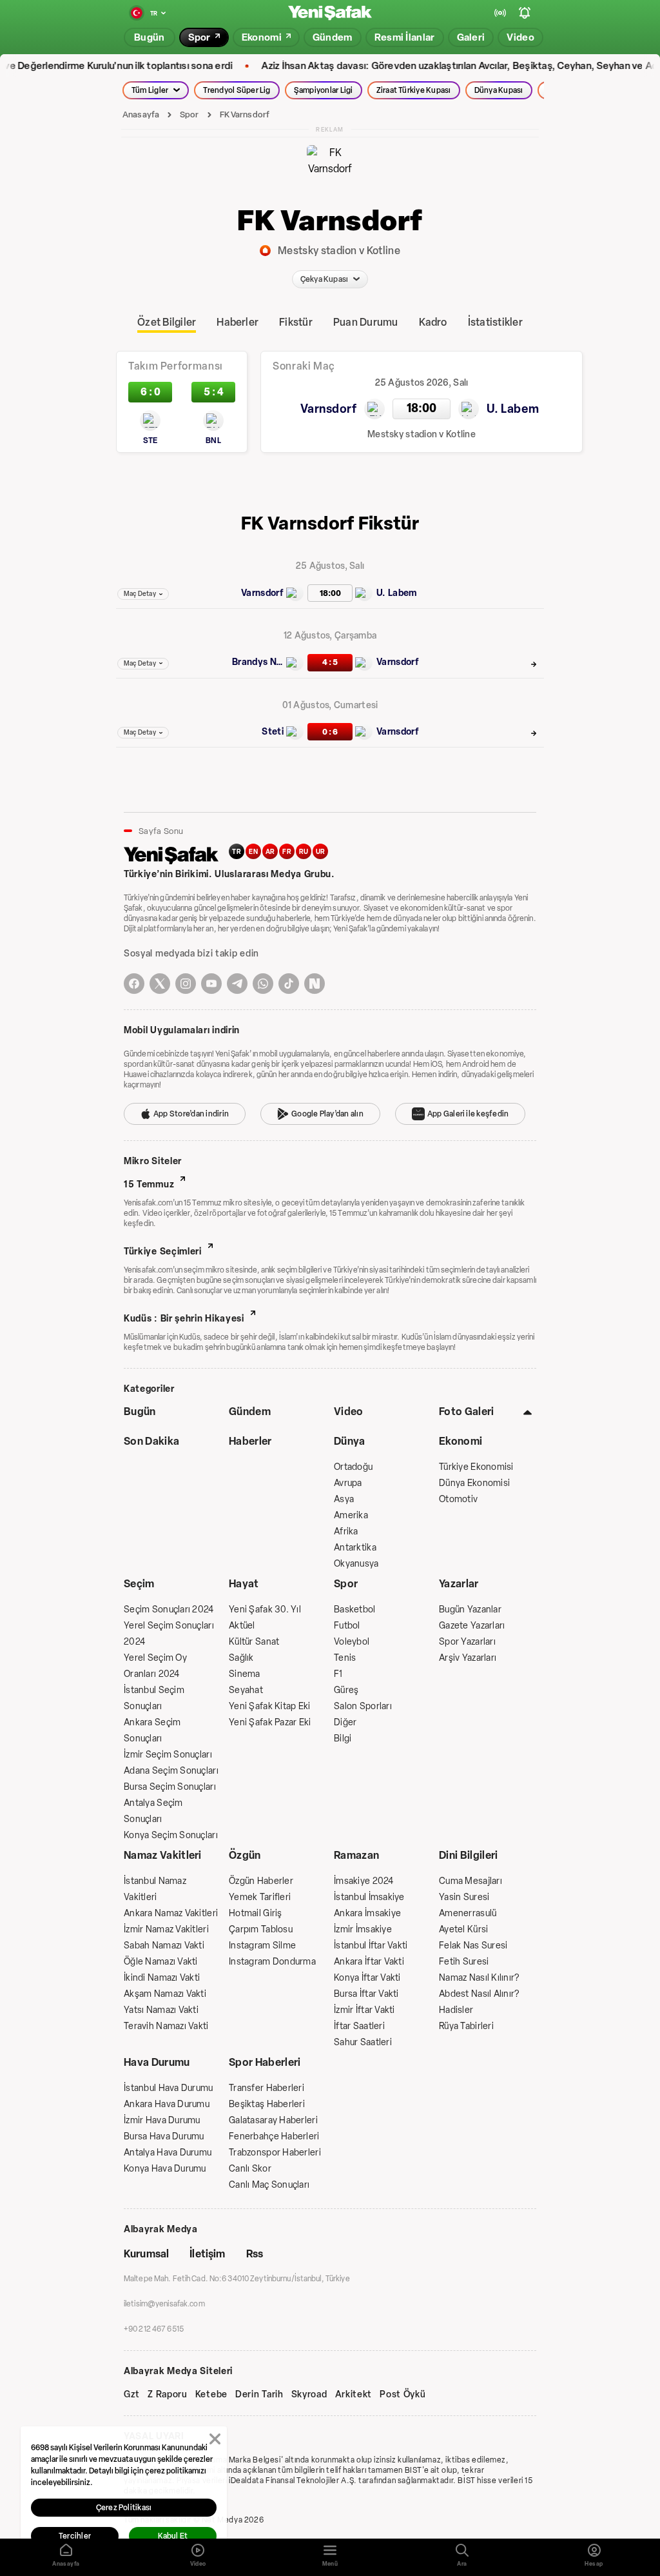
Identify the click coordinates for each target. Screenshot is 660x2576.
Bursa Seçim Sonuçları (170, 1787)
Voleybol (352, 1642)
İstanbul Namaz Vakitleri (155, 1889)
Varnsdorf (262, 593)
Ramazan (356, 1855)
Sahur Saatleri (363, 2042)
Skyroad (309, 2395)
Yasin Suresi (464, 1897)
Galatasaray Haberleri (273, 2120)
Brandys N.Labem (258, 662)
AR (270, 852)
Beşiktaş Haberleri (267, 2104)
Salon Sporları (363, 1706)
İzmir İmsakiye (363, 1929)
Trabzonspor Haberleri (275, 2153)
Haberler (250, 1441)
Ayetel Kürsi (463, 1929)
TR (237, 852)
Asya (344, 1499)
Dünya (350, 1441)
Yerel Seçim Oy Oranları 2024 (155, 1666)
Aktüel (242, 1626)
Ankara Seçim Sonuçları (152, 1730)
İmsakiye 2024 (364, 1881)
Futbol (347, 1626)
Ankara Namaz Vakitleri (171, 1913)
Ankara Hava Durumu (167, 2104)
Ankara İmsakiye (367, 1913)
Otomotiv (458, 1499)
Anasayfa (141, 114)
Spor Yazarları (467, 1642)
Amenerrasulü (468, 1913)
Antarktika (355, 1548)
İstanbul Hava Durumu (169, 2088)
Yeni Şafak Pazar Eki (270, 1722)
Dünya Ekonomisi (474, 1483)
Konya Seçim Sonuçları (171, 1835)
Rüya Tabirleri (466, 2026)
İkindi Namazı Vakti (162, 1978)
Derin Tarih (259, 2395)
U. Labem (397, 593)
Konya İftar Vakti (367, 1978)
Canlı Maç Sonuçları (269, 2185)
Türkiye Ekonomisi (476, 1467)
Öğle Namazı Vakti (161, 1962)
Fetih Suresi (464, 1962)
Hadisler (456, 2010)
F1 (338, 1674)
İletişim (207, 2254)
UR (321, 852)
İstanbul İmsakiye (369, 1897)
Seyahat (246, 1690)
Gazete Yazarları (472, 1626)
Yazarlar (459, 1584)
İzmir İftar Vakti (364, 2010)
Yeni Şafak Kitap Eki (270, 1706)
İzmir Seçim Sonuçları (168, 1755)
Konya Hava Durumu (165, 2169)
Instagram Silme (262, 1946)
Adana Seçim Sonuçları (171, 1771)
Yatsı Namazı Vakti (161, 2010)
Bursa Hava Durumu (164, 2136)
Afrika (346, 1531)
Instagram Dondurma (272, 1962)
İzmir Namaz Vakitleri (166, 1929)
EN (253, 852)
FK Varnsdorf (245, 114)
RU (304, 852)
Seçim (139, 1584)
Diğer (345, 1722)
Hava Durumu (157, 2062)
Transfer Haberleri (267, 2088)
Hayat (244, 1584)
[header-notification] (525, 13)
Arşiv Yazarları (468, 1658)
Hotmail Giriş (256, 1913)
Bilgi (343, 1739)
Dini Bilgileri (468, 1855)
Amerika (351, 1515)
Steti (273, 732)
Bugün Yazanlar (470, 1610)
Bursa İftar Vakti (366, 1994)
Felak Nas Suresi (473, 1946)
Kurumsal (146, 2254)
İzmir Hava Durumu (162, 2120)
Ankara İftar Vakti (369, 1962)
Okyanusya (356, 1564)
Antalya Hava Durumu (168, 2153)
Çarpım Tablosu (261, 1929)
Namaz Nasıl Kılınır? (479, 1978)
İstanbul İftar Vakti (371, 1946)
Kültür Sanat (254, 1642)
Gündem (250, 1412)
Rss (255, 2254)
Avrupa (348, 1483)
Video (349, 1412)
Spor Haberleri (265, 2062)
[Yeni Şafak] (330, 13)
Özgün (245, 1855)
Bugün (140, 1412)
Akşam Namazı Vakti (165, 1994)
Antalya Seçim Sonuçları (153, 1811)
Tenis (345, 1658)
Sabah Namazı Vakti (164, 1946)
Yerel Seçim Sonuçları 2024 (169, 1634)
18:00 (330, 593)
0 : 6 (330, 732)
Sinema (245, 1674)
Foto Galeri (467, 1412)
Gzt (132, 2395)
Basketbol (355, 1610)
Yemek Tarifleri (260, 1897)
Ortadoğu (353, 1467)
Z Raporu (168, 2395)
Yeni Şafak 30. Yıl (265, 1610)
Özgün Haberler (261, 1881)
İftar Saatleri (359, 2026)
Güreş (346, 1690)
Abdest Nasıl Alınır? (479, 1994)
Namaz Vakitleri (163, 1855)
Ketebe (211, 2395)
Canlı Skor (250, 2169)
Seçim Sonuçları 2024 (169, 1610)
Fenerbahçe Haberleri (274, 2136)
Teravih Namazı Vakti (166, 2026)
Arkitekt (354, 2395)
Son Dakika (151, 1441)
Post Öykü (403, 2395)
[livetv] (500, 13)
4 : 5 (330, 662)
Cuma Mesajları (471, 1881)
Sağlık (241, 1658)
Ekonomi (461, 1441)
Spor (189, 114)
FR (287, 852)
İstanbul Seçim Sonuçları (154, 1698)
